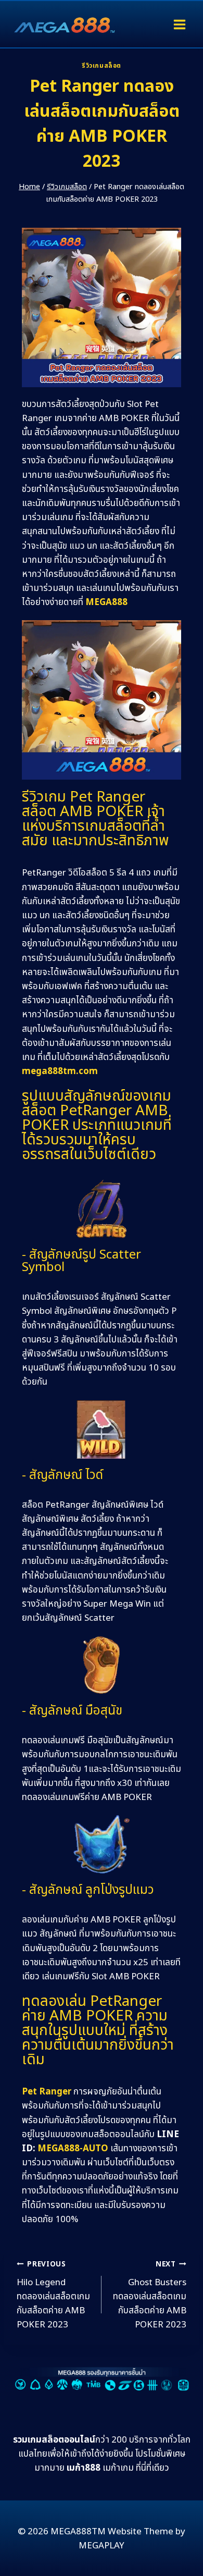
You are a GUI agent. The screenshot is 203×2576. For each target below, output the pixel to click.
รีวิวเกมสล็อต (102, 66)
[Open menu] (179, 24)
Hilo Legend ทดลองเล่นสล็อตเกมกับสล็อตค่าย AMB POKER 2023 (53, 2295)
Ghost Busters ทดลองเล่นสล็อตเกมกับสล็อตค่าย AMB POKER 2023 (150, 2295)
